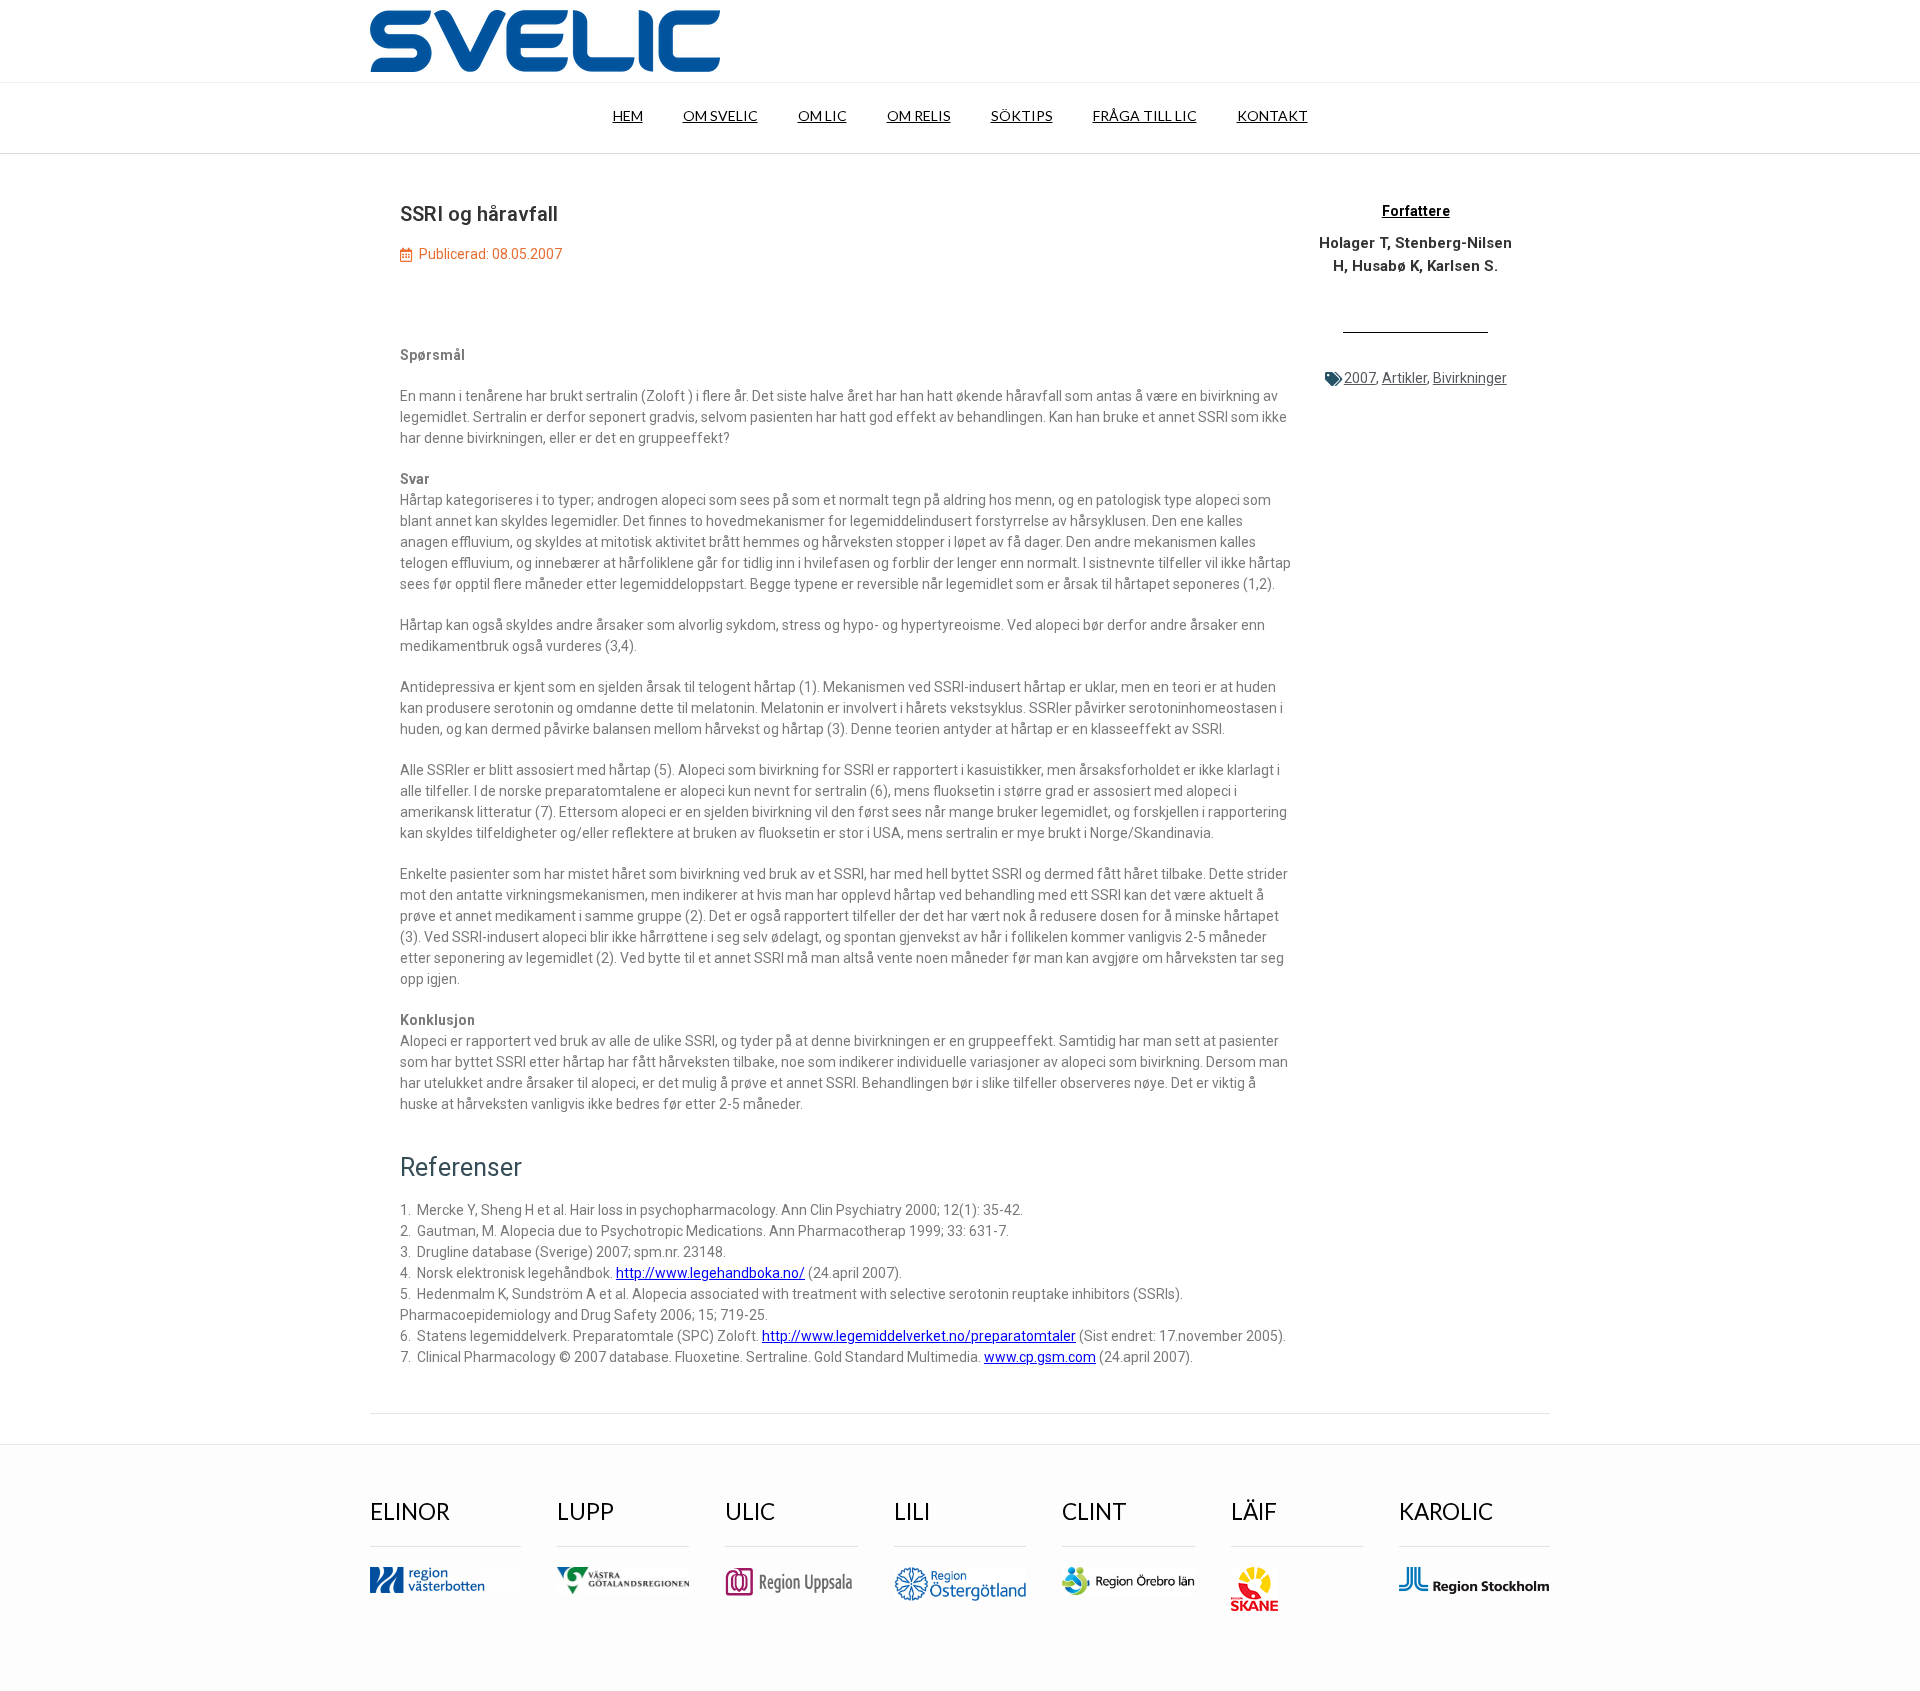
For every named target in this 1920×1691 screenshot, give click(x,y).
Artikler (1404, 378)
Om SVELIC (720, 115)
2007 (1360, 378)
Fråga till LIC (1145, 115)
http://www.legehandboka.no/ (710, 1273)
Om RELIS (919, 115)
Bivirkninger (1470, 378)
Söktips (1022, 115)
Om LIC (822, 115)
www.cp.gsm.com (1040, 1357)
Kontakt (1272, 115)
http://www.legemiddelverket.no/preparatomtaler (919, 1336)
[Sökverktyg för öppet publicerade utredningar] (545, 41)
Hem (628, 115)
